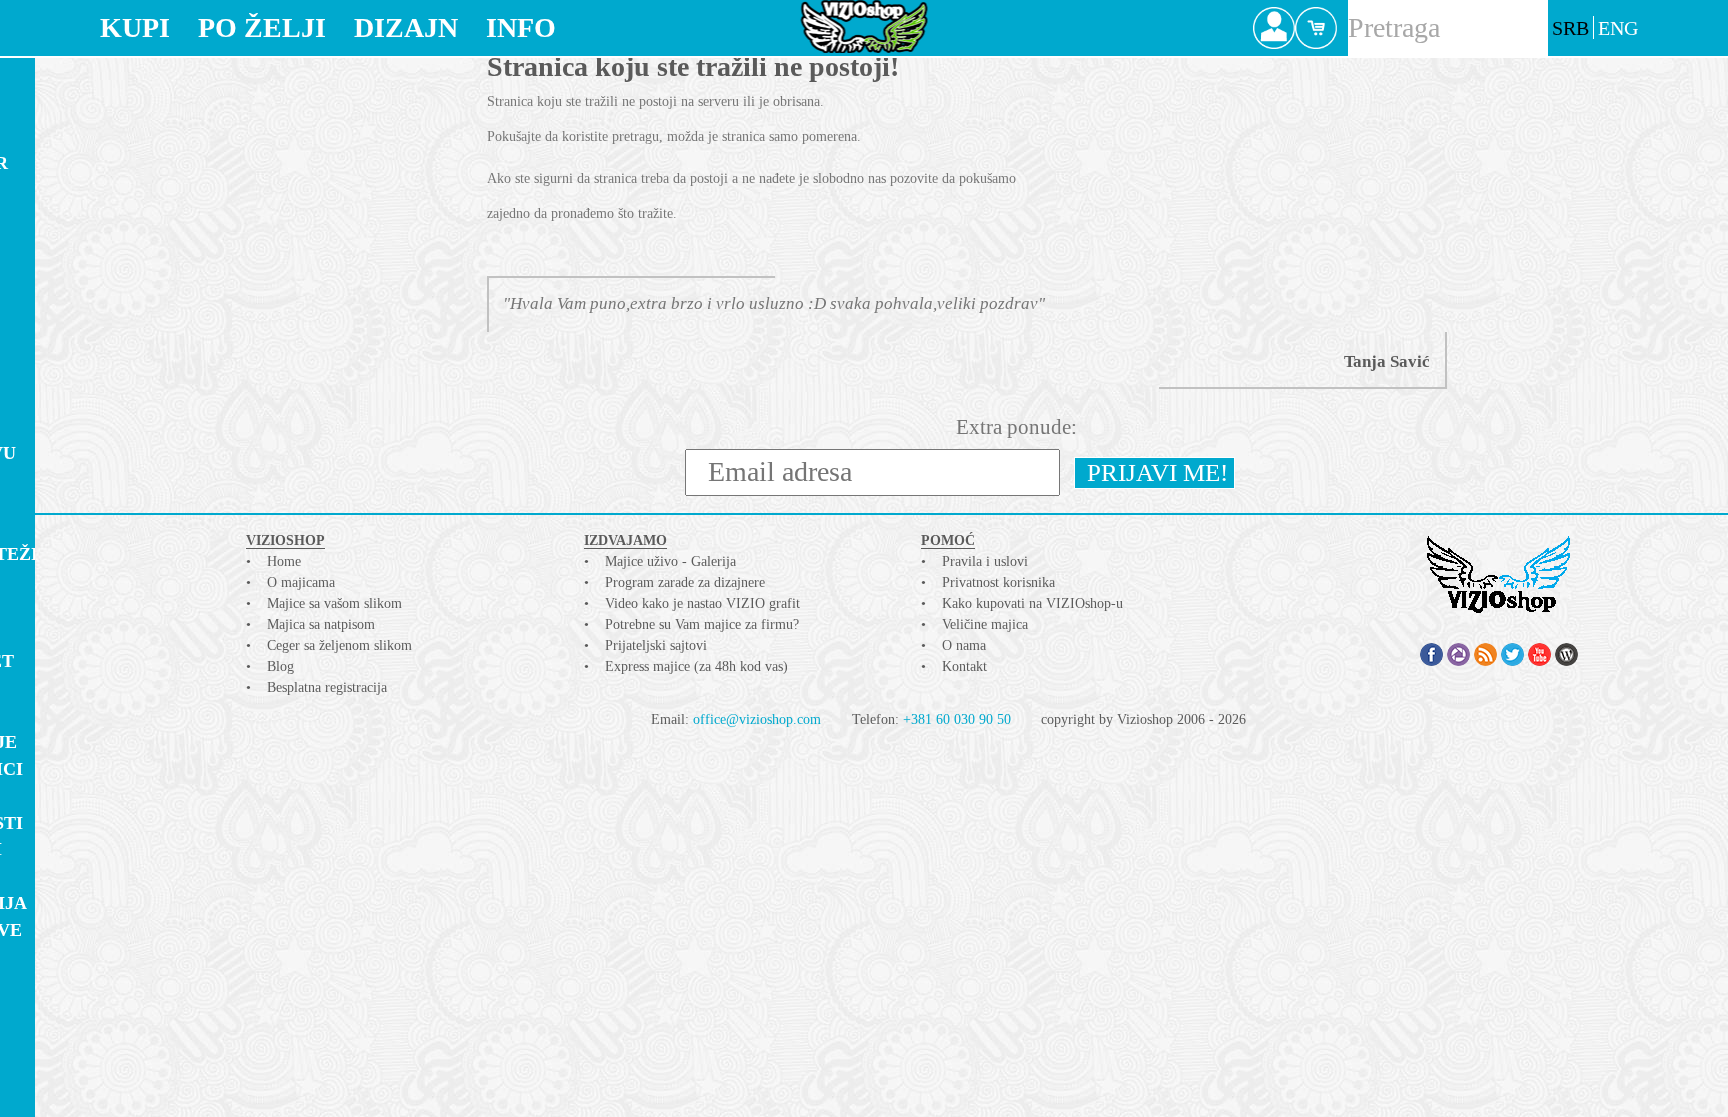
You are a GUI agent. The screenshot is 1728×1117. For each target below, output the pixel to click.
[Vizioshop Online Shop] (864, 26)
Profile (1274, 28)
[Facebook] (1431, 654)
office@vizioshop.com (757, 719)
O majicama (301, 582)
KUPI (135, 27)
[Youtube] (1539, 654)
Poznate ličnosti (93, 823)
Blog (280, 666)
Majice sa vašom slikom (334, 603)
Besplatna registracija (327, 687)
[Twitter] (1512, 654)
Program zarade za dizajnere (685, 582)
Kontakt (964, 666)
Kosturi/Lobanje (90, 742)
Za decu (44, 244)
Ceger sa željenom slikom (339, 645)
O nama (964, 645)
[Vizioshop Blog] (1566, 654)
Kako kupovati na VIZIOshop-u (1032, 603)
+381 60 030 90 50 (957, 719)
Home (284, 561)
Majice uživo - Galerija (670, 561)
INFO (521, 27)
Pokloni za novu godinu (90, 463)
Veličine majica (985, 624)
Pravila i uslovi (985, 561)
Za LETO (43, 217)
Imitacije (52, 581)
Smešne (41, 957)
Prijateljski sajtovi (656, 645)
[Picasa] (1458, 654)
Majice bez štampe (60, 125)
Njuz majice (65, 270)
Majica (46, 79)
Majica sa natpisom (321, 624)
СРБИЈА (40, 635)
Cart (1316, 28)
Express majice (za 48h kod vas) (696, 666)
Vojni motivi (69, 1085)
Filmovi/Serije (78, 608)
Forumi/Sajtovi (83, 849)
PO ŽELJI (262, 27)
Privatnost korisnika (998, 582)
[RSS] (1485, 654)
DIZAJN (406, 27)
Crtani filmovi (81, 345)
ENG (1618, 28)
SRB (1570, 28)
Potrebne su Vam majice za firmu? (702, 624)
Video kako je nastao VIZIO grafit (702, 603)
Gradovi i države (93, 930)
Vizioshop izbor (86, 163)
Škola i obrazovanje (72, 1047)
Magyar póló (72, 688)
